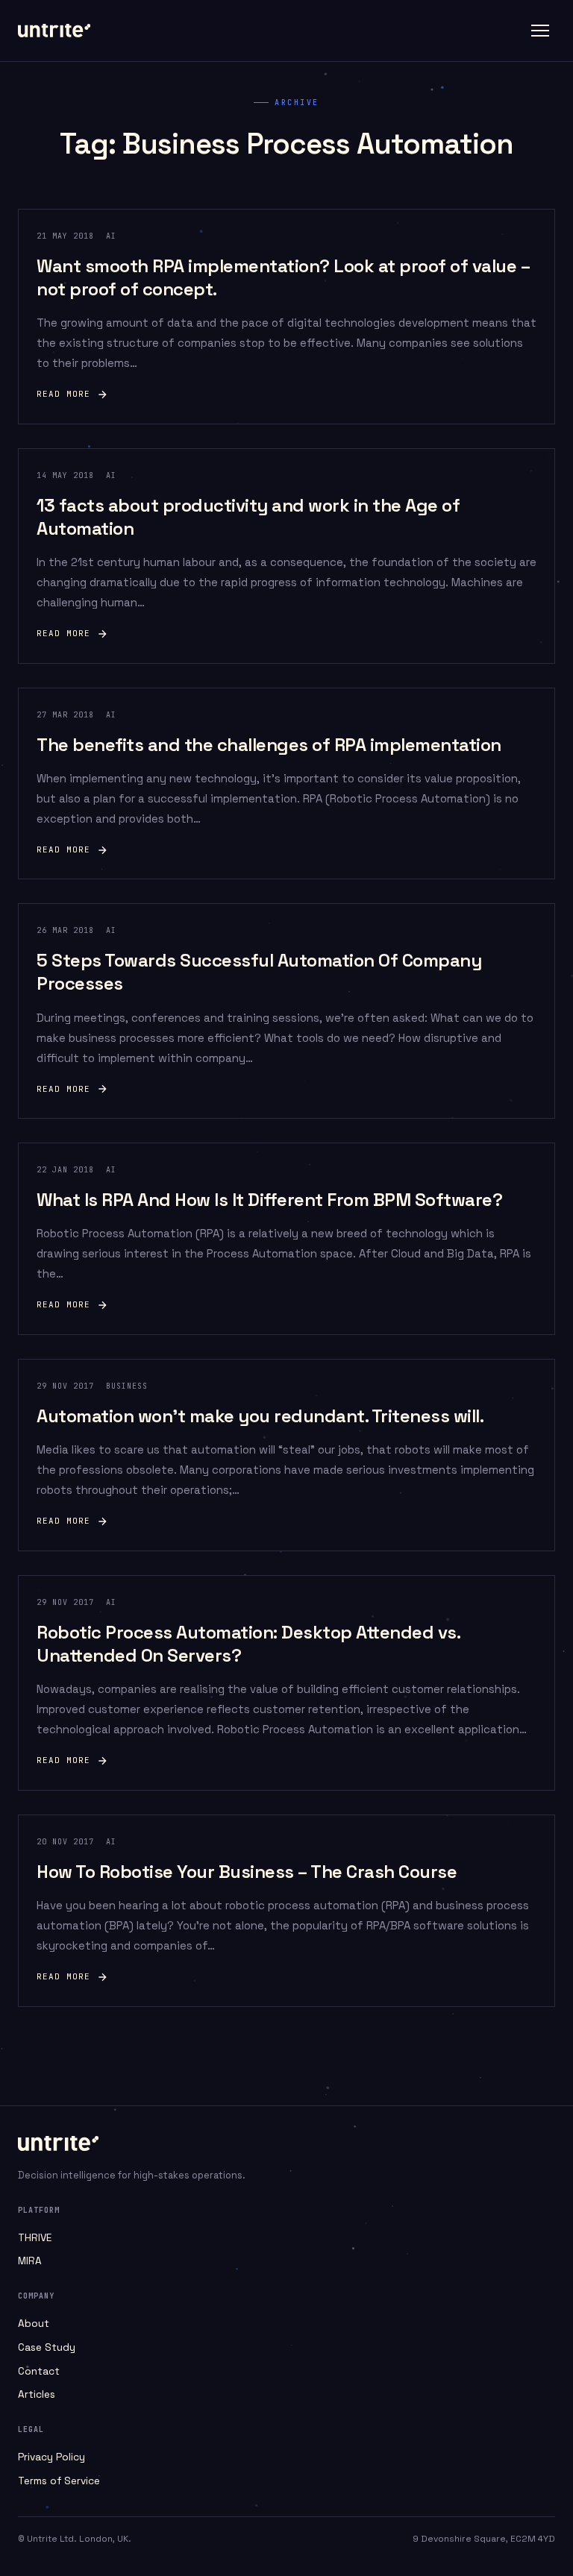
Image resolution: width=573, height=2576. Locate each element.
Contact (39, 2371)
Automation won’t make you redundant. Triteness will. (260, 1416)
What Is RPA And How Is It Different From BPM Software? (269, 1200)
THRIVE (35, 2238)
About (34, 2324)
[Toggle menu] (540, 31)
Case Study (47, 2347)
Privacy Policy (51, 2457)
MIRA (30, 2261)
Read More (63, 394)
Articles (37, 2394)
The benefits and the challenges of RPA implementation (269, 745)
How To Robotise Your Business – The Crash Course (247, 1872)
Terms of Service (59, 2481)
